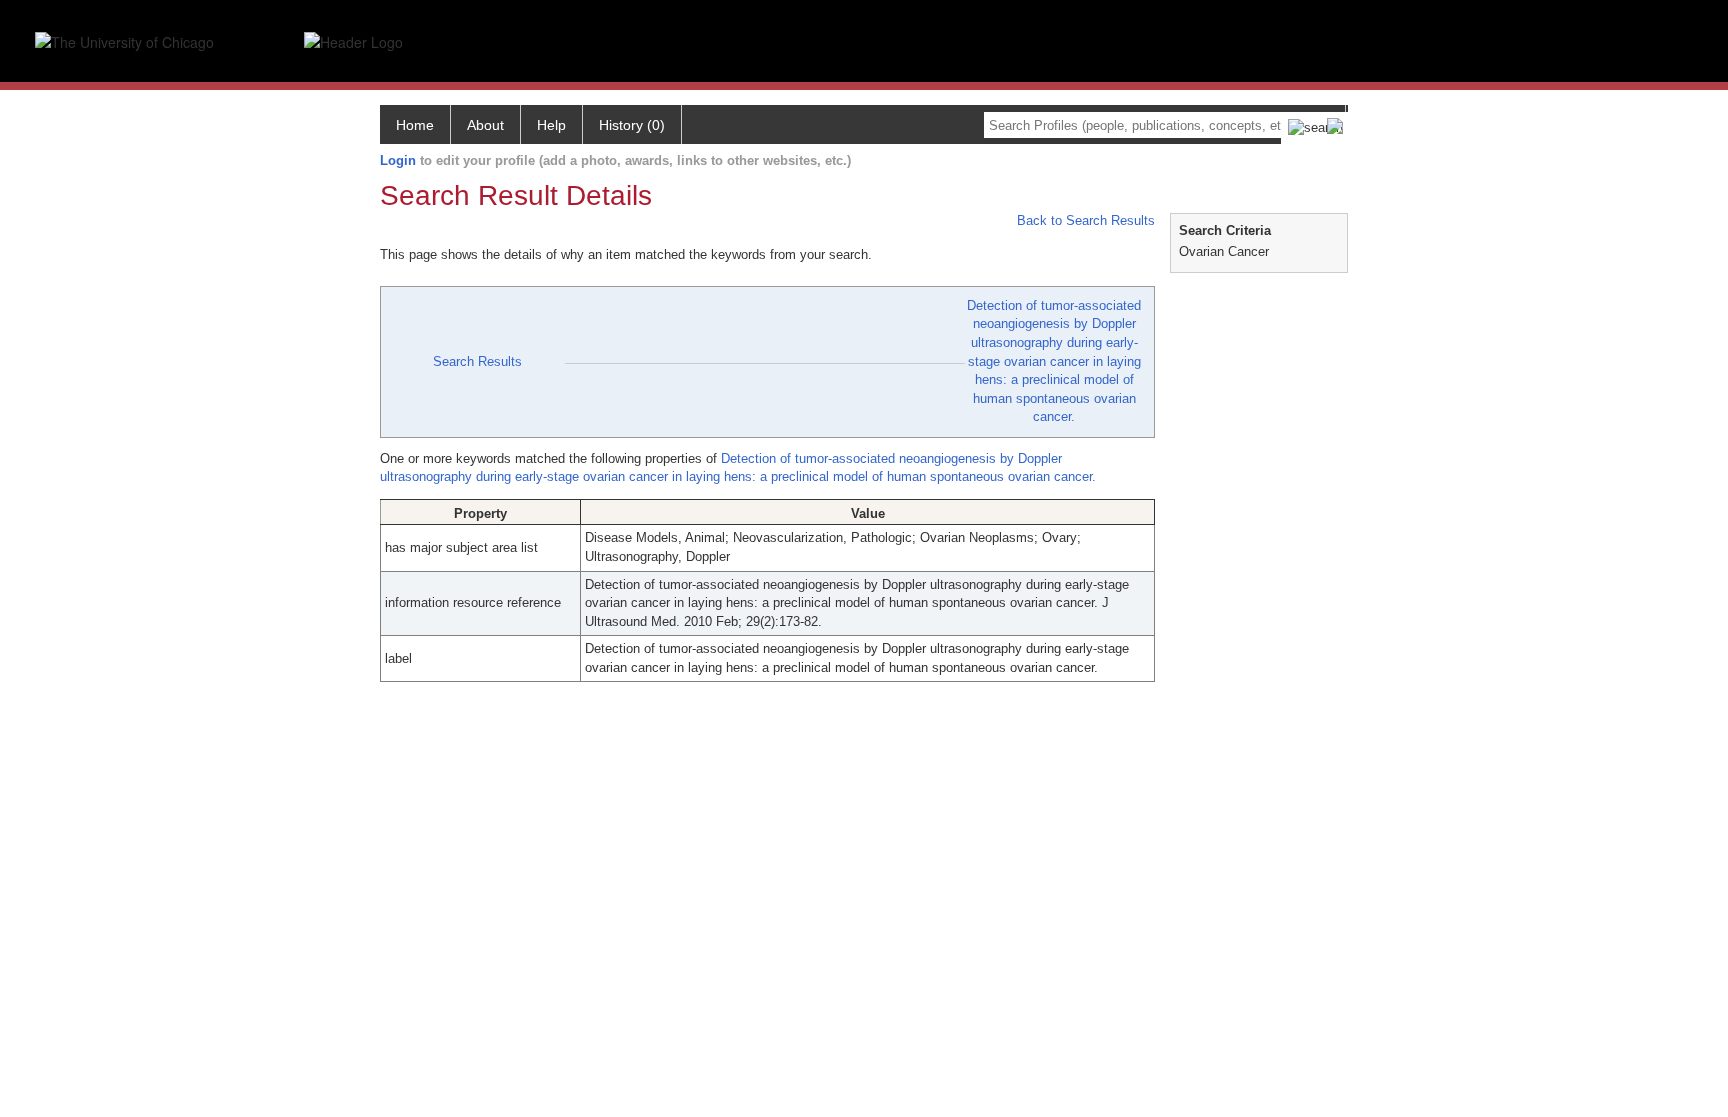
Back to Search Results (1084, 220)
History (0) (632, 125)
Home (415, 125)
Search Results (477, 361)
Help (551, 125)
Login (398, 160)
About (485, 125)
